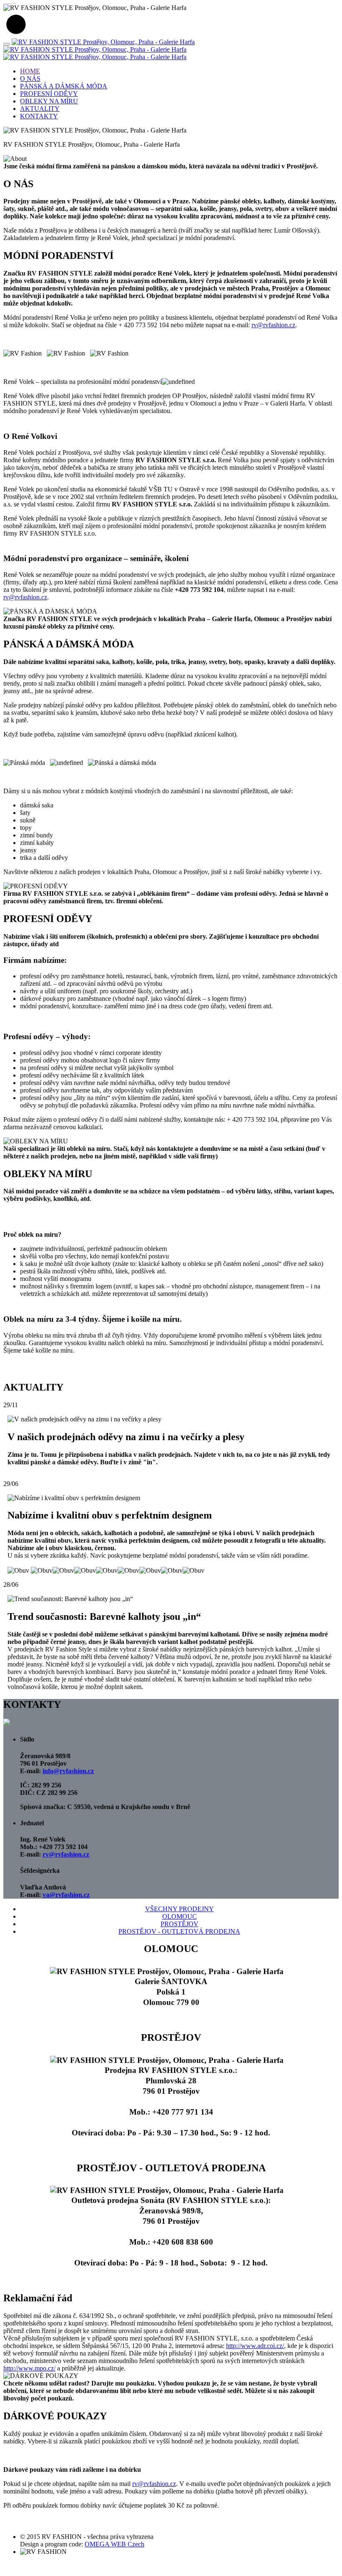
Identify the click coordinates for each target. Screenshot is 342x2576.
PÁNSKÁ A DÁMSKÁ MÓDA (64, 86)
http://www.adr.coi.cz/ (255, 2346)
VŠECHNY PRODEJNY (180, 1909)
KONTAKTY (39, 116)
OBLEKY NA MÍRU (49, 101)
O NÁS (30, 79)
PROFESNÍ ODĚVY (49, 94)
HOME (30, 71)
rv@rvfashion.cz (66, 1854)
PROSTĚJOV (180, 1924)
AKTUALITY (40, 109)
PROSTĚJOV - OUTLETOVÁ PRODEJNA (179, 1931)
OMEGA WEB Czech (114, 2544)
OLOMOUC (180, 1916)
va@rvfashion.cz (66, 1895)
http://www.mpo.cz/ (29, 2368)
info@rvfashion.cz (68, 1771)
